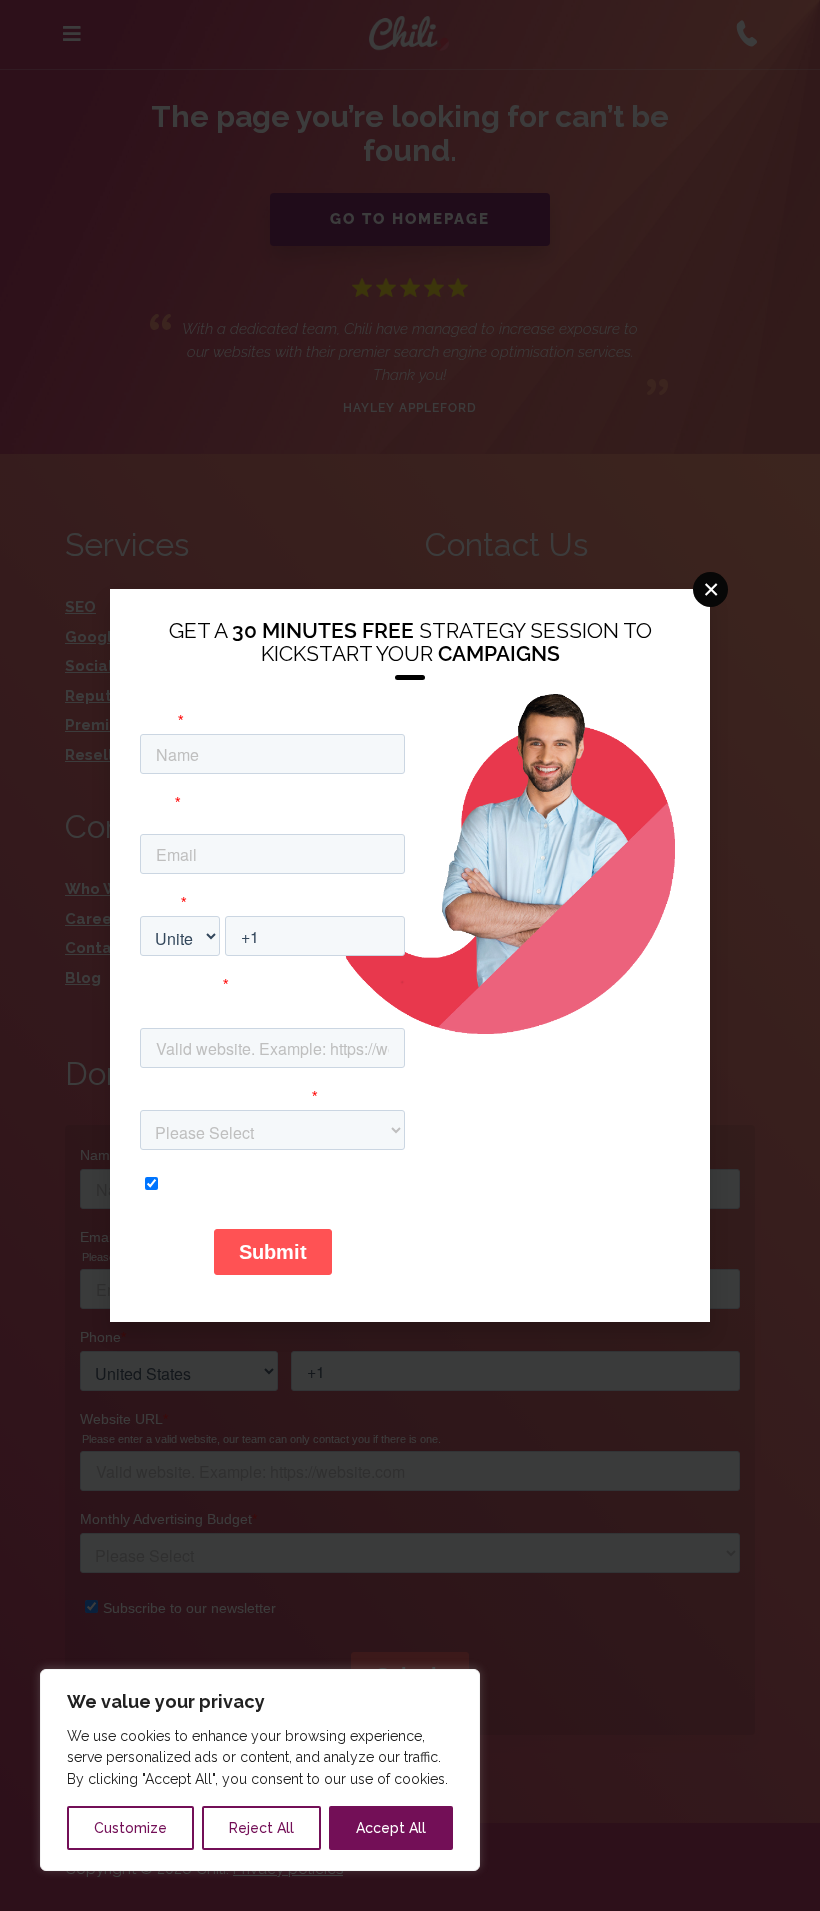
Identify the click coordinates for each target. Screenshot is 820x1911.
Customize (130, 1828)
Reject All (261, 1828)
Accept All (391, 1828)
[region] (260, 1770)
